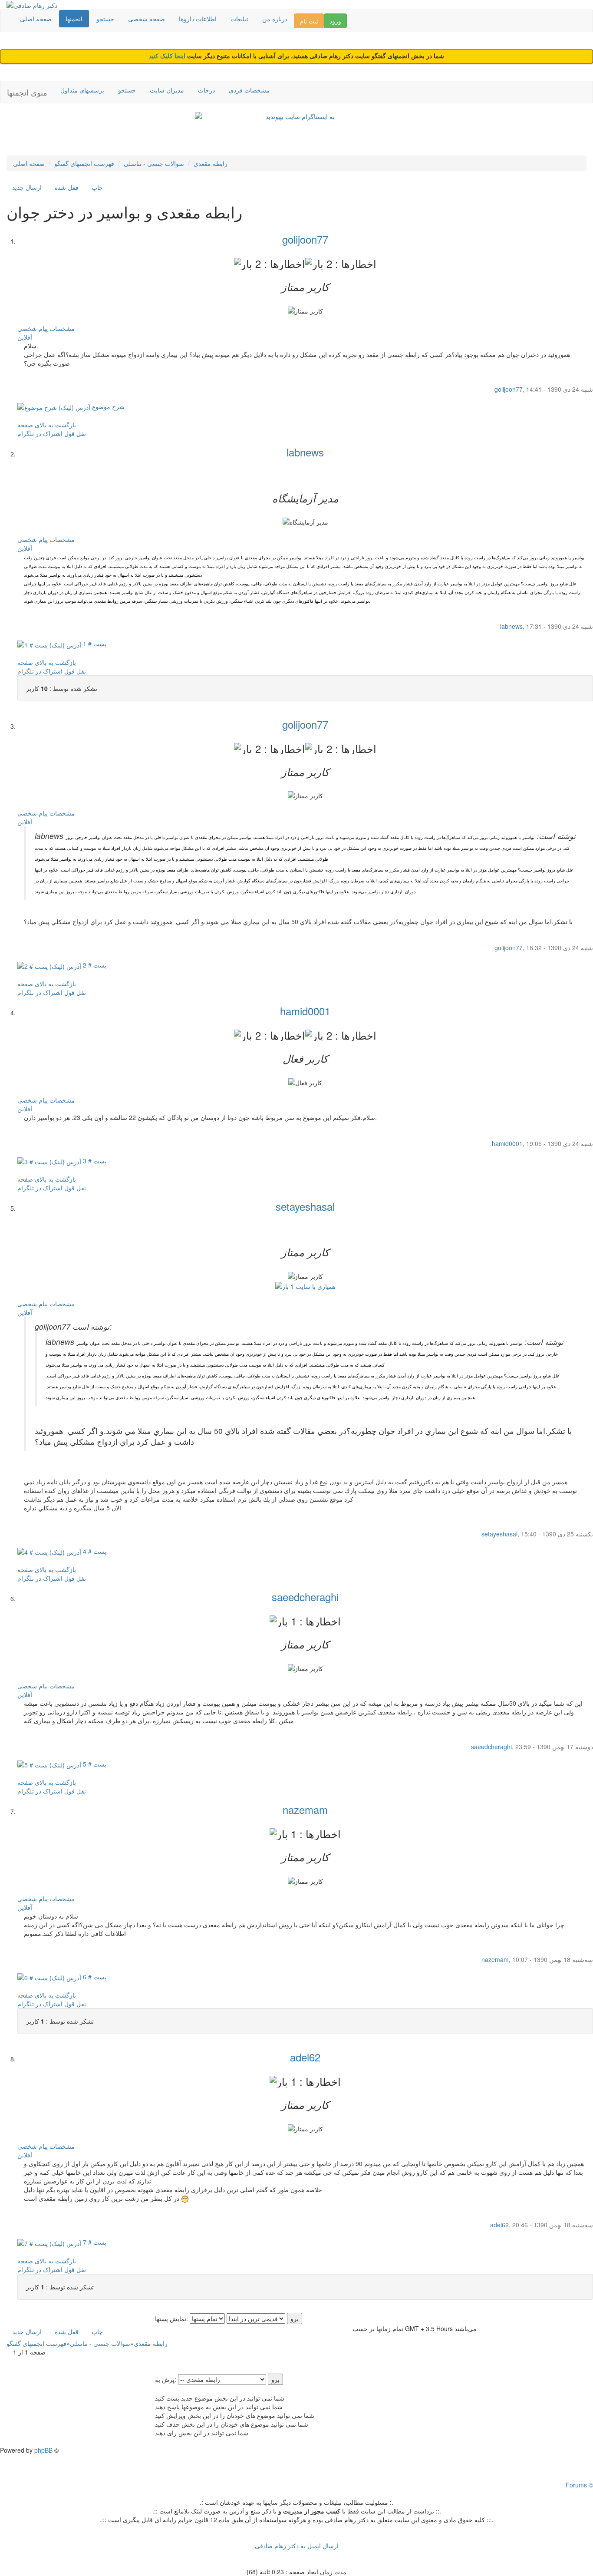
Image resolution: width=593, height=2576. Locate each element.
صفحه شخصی (147, 19)
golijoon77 (305, 239)
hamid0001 (305, 1011)
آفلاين (25, 337)
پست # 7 (94, 2242)
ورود (335, 21)
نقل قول (75, 433)
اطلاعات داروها (198, 19)
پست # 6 (94, 1977)
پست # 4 (94, 1551)
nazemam (305, 1809)
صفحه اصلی (36, 19)
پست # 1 (94, 644)
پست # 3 (94, 1161)
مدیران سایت (167, 90)
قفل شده (67, 187)
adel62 (305, 2057)
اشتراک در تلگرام (40, 433)
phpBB (43, 2450)
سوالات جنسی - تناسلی (154, 163)
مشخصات (62, 328)
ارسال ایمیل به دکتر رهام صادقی (297, 2546)
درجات (206, 90)
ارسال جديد (27, 187)
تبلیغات (239, 19)
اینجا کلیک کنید (168, 56)
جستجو (105, 19)
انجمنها (74, 19)
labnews (305, 452)
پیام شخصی (33, 328)
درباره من (275, 19)
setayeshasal (305, 1206)
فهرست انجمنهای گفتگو (84, 163)
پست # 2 (94, 965)
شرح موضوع (107, 406)
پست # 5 (94, 1764)
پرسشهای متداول (82, 90)
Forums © (579, 2485)
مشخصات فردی (249, 90)
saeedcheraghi (305, 1597)
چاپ (97, 187)
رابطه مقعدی (211, 163)
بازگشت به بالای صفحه (47, 425)
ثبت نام (309, 21)
